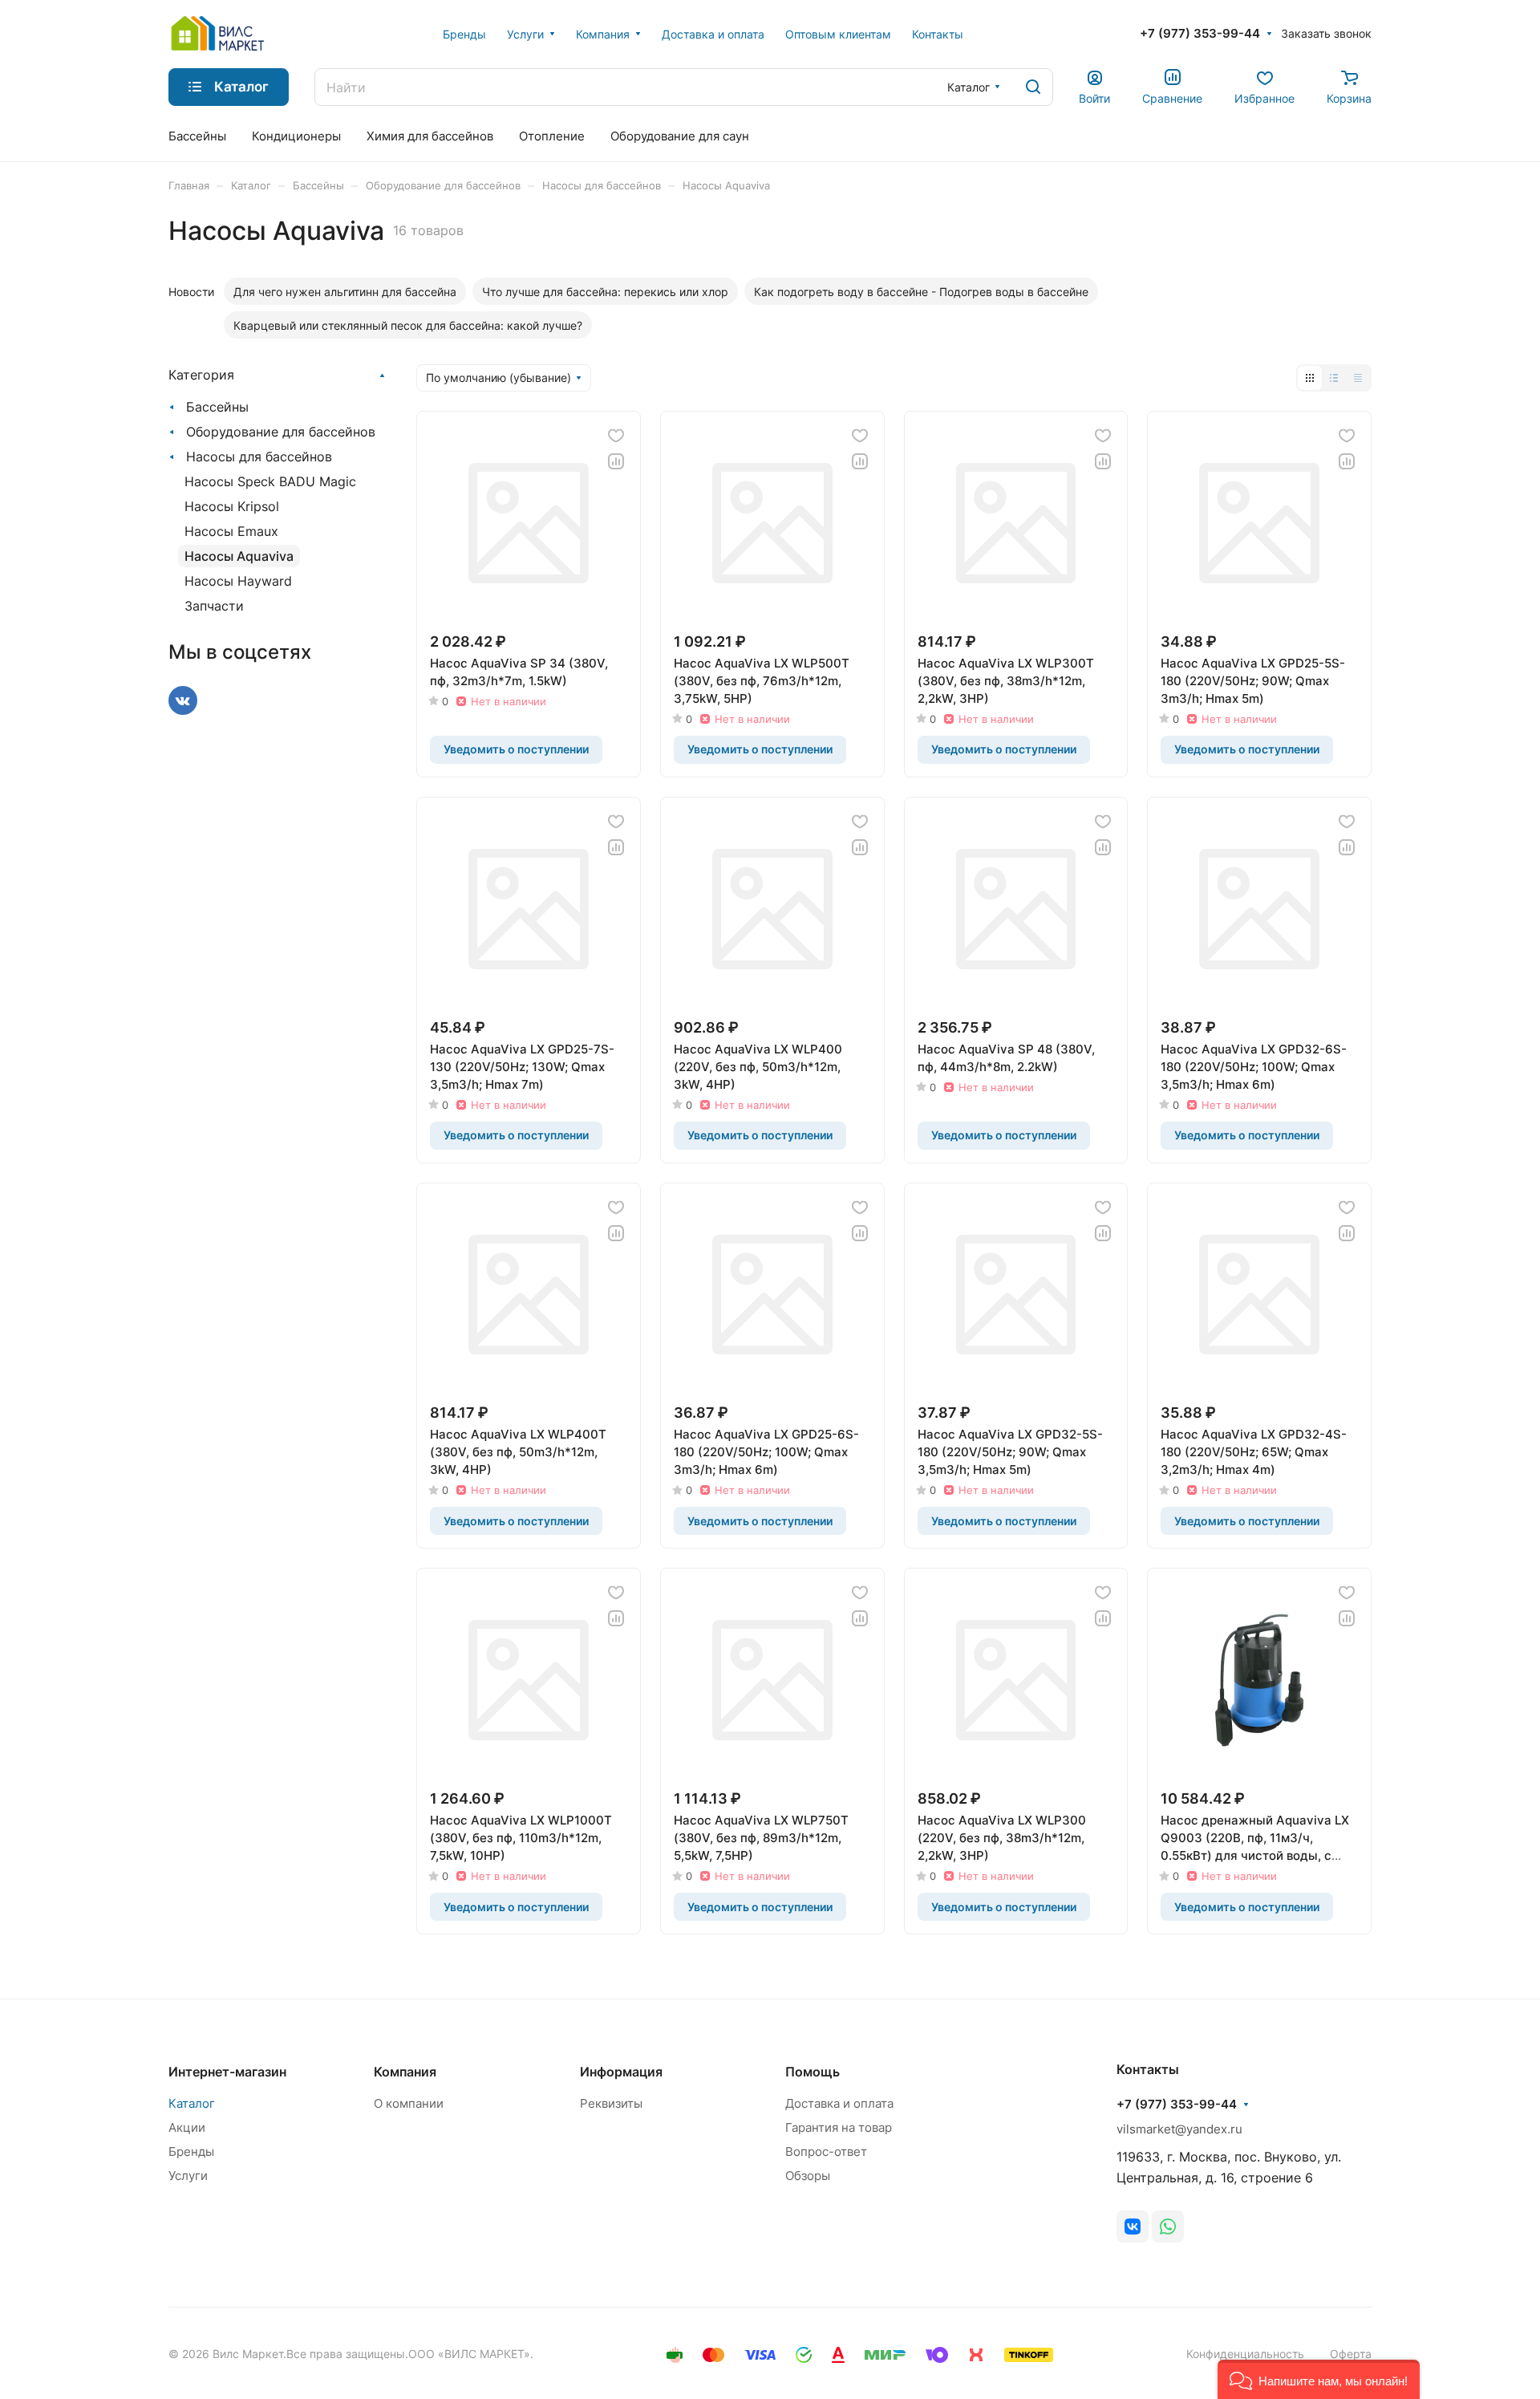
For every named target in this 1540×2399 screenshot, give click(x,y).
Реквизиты (611, 2103)
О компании (409, 2103)
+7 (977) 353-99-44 (1200, 34)
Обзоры (808, 2176)
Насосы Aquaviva (239, 556)
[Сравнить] (616, 461)
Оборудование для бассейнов (281, 432)
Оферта (1351, 2354)
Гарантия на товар (839, 2127)
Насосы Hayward (238, 581)
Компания (405, 2072)
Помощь (813, 2072)
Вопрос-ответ (826, 2151)
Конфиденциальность (1245, 2354)
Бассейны (217, 407)
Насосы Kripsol (232, 506)
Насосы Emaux (231, 531)
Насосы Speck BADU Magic (270, 481)
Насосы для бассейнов (259, 457)
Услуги (188, 2176)
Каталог (192, 2103)
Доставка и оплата (839, 2103)
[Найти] (1033, 87)
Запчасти (214, 606)
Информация (621, 2072)
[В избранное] (616, 436)
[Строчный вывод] (1334, 378)
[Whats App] (1168, 2226)
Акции (187, 2127)
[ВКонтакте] (1133, 2226)
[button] (1319, 2379)
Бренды (191, 2151)
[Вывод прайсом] (1358, 378)
